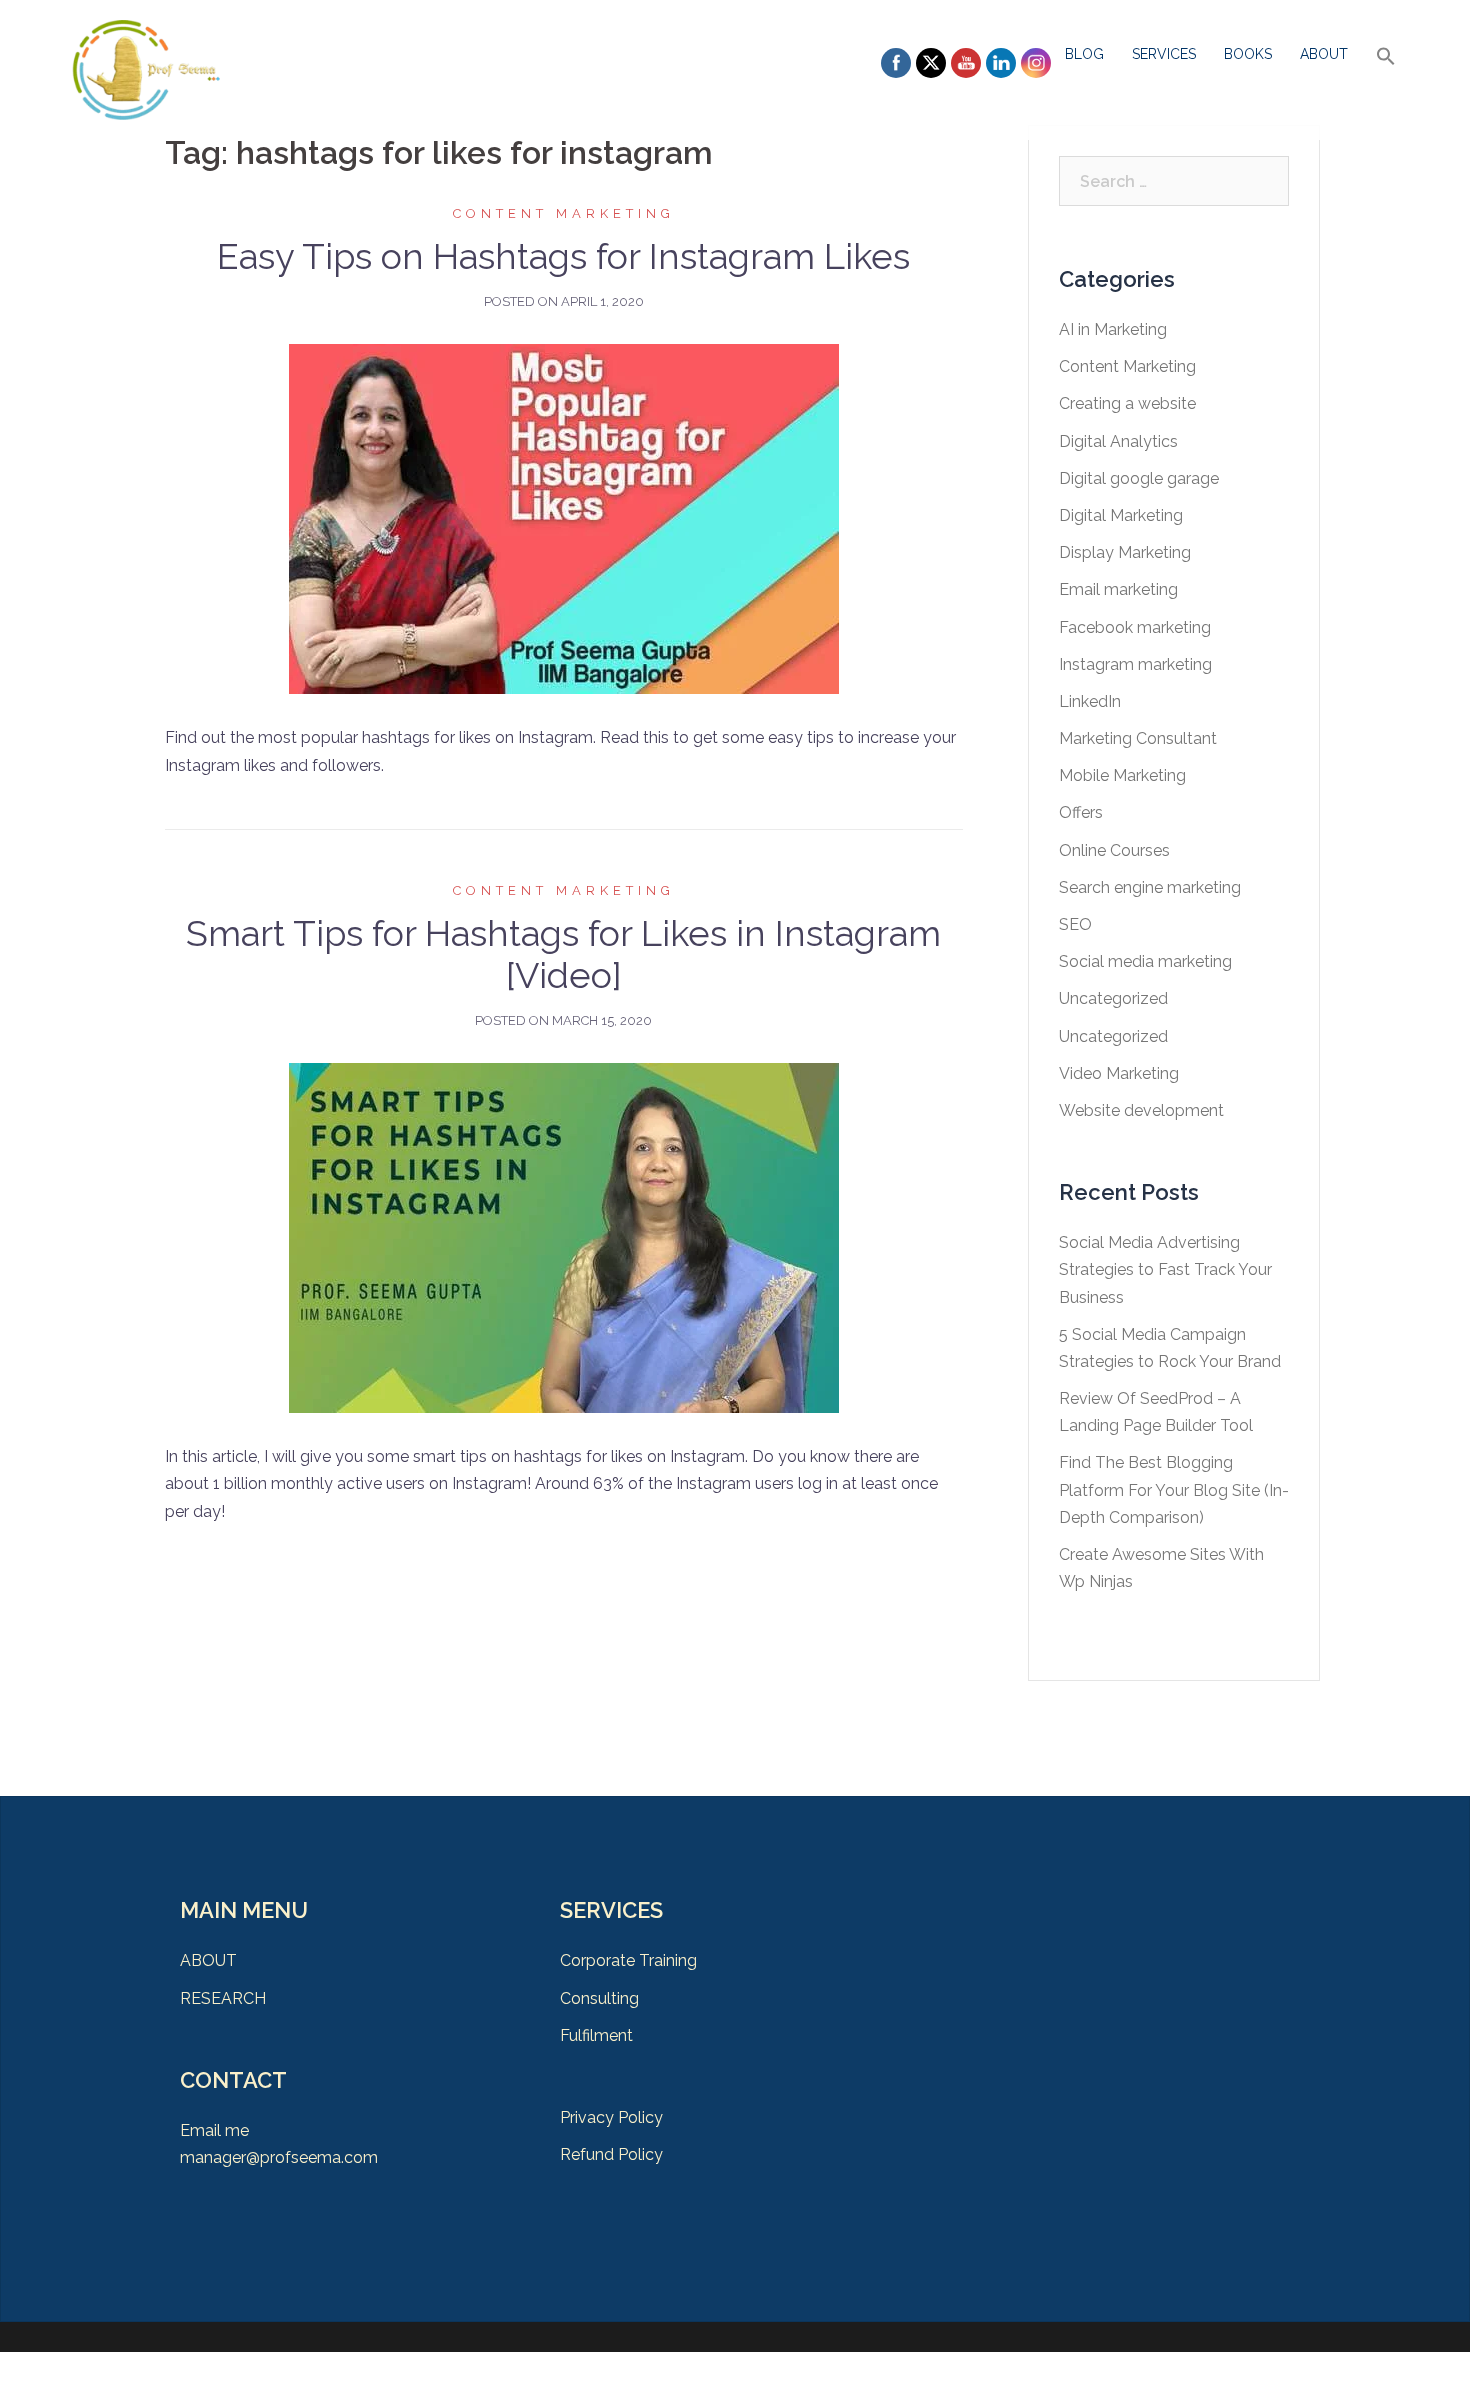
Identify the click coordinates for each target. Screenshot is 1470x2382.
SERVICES (1164, 54)
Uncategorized (1113, 998)
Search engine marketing (1150, 887)
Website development (1141, 1110)
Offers (1081, 812)
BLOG (1084, 54)
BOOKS (1248, 54)
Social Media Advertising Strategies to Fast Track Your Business (1165, 1269)
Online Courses (1114, 850)
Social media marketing (1145, 961)
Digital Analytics (1118, 441)
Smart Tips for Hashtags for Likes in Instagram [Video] (563, 954)
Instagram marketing (1135, 664)
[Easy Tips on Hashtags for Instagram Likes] (564, 518)
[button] (1386, 57)
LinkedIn (1090, 701)
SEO (1075, 924)
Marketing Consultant (1138, 738)
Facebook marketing (1135, 627)
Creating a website (1127, 403)
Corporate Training (628, 1960)
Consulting (599, 1998)
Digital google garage (1139, 478)
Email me (214, 2130)
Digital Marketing (1121, 515)
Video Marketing (1119, 1073)
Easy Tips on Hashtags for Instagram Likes (563, 256)
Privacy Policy (611, 2117)
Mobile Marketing (1122, 775)
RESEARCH (223, 1998)
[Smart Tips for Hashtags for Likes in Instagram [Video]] (564, 1236)
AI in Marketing (1113, 329)
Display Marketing (1125, 552)
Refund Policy (611, 2154)
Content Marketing (564, 213)
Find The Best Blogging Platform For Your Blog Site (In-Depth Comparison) (1174, 1489)
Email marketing (1118, 589)
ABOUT (1324, 54)
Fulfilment (596, 2035)
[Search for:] (1174, 181)
